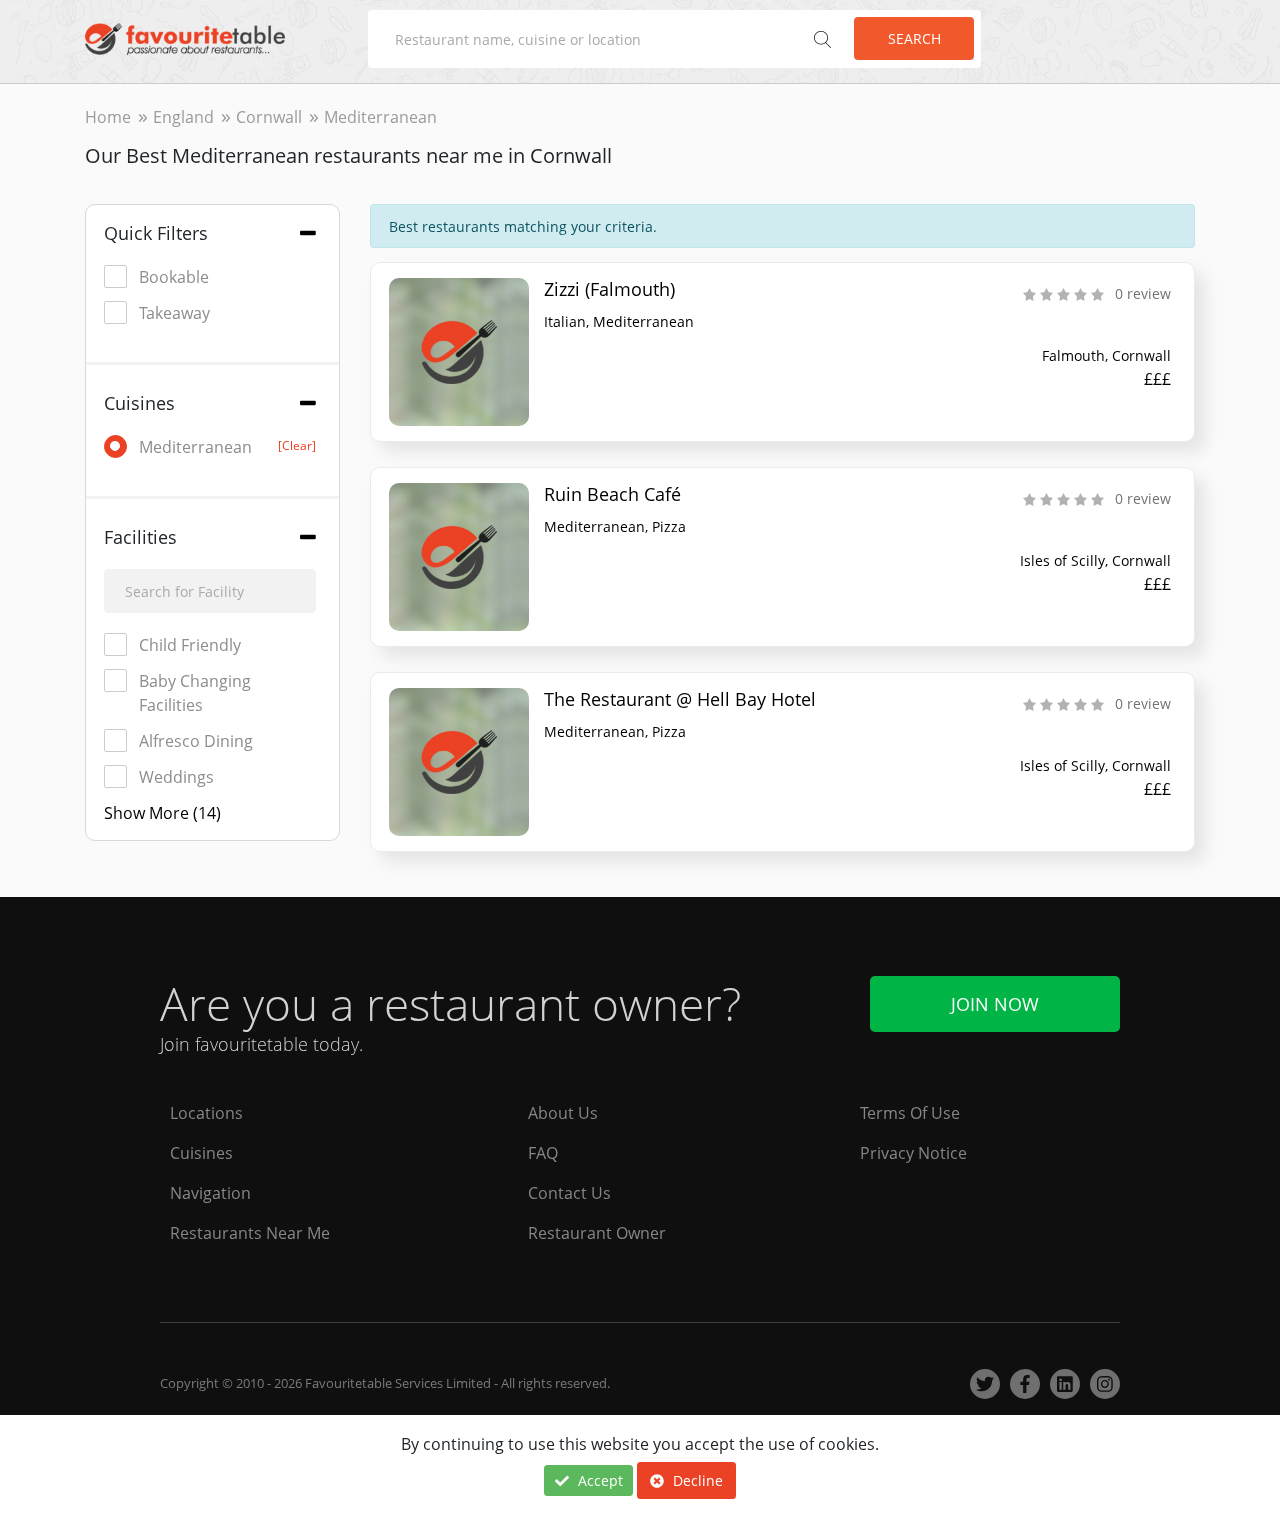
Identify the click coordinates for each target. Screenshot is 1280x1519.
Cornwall (269, 117)
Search (914, 38)
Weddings (176, 777)
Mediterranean (227, 447)
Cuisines (201, 1153)
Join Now (995, 1004)
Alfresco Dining (196, 741)
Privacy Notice (913, 1153)
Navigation (210, 1193)
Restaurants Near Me (250, 1233)
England (183, 117)
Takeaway (174, 313)
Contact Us (569, 1193)
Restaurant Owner (597, 1233)
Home (108, 117)
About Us (563, 1113)
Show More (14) (162, 813)
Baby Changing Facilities (195, 693)
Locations (206, 1113)
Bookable (174, 277)
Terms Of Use (910, 1113)
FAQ (543, 1153)
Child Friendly (190, 645)
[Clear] (297, 445)
